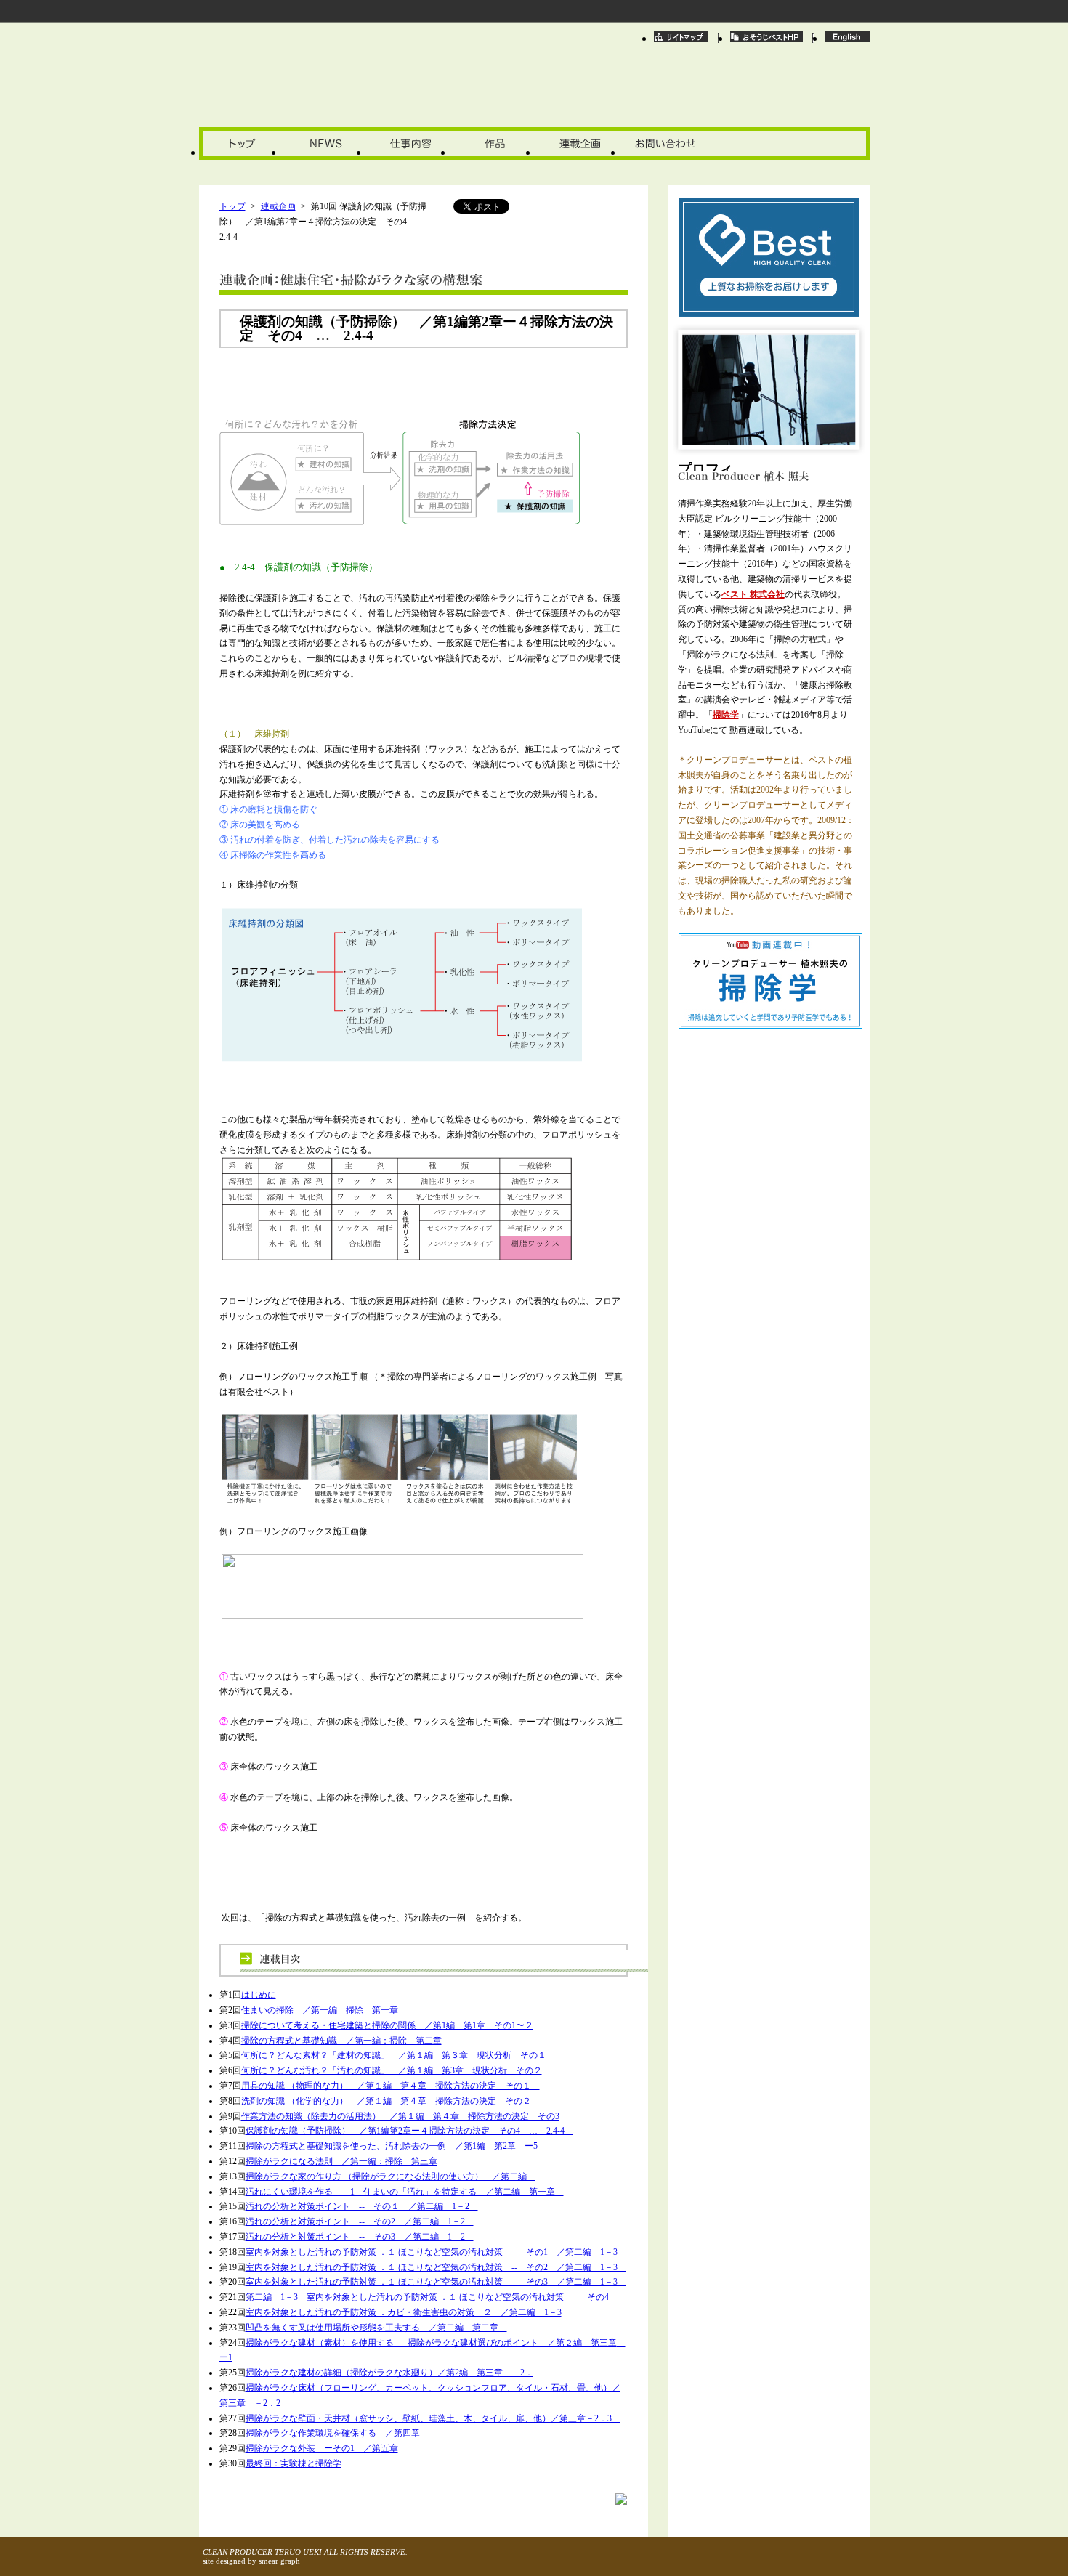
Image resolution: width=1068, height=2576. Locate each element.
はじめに (259, 1995)
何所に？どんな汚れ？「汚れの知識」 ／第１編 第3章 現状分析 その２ (392, 2070)
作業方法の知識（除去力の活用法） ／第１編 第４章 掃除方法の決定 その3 (400, 2116)
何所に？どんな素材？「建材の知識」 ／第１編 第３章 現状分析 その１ (394, 2055)
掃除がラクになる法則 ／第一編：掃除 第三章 (341, 2161)
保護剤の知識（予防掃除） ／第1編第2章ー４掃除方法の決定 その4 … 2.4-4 (409, 2131)
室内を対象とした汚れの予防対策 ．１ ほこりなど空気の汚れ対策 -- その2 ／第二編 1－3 (436, 2267)
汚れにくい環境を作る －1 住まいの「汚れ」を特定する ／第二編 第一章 (405, 2192)
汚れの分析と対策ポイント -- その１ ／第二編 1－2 (362, 2206)
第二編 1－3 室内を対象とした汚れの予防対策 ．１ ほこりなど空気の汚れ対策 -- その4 (427, 2297)
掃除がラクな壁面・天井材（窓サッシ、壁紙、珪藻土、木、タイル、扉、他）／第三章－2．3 (433, 2418)
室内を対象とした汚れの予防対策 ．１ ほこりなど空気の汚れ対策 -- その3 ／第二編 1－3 (436, 2282)
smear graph (279, 2561)
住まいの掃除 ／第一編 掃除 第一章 (320, 2010)
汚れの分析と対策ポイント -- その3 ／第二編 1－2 (360, 2237)
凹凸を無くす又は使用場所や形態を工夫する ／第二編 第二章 (376, 2328)
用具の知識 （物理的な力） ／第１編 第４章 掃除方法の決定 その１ (391, 2086)
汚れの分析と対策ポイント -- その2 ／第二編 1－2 (360, 2221)
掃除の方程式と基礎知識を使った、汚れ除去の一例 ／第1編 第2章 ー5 (396, 2146)
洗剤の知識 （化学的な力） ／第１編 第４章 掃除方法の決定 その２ (386, 2101)
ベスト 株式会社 (753, 594)
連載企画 (278, 206)
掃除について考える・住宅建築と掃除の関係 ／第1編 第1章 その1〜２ (387, 2025)
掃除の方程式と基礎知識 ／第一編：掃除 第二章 (341, 2041)
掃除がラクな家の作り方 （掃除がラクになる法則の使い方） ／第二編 (391, 2176)
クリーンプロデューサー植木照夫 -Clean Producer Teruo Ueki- (324, 88)
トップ (232, 206)
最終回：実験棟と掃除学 (294, 2463)
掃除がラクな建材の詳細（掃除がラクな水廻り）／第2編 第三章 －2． (389, 2373)
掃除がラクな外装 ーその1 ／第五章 (322, 2448)
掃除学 (726, 715)
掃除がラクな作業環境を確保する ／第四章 (333, 2433)
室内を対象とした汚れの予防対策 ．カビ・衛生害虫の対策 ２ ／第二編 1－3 (404, 2312)
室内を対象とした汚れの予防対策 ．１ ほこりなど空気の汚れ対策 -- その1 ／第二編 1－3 (436, 2252)
